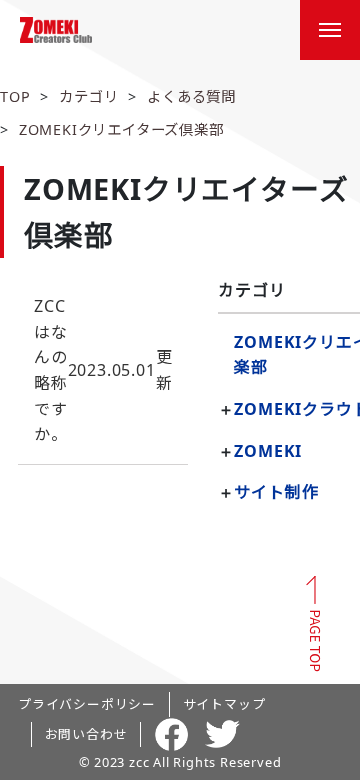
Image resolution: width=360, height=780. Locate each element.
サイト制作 (276, 492)
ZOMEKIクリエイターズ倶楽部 (121, 129)
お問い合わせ (86, 734)
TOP (15, 96)
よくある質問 (191, 96)
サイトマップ (224, 704)
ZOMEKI (268, 451)
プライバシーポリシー (87, 704)
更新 (103, 370)
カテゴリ (88, 96)
